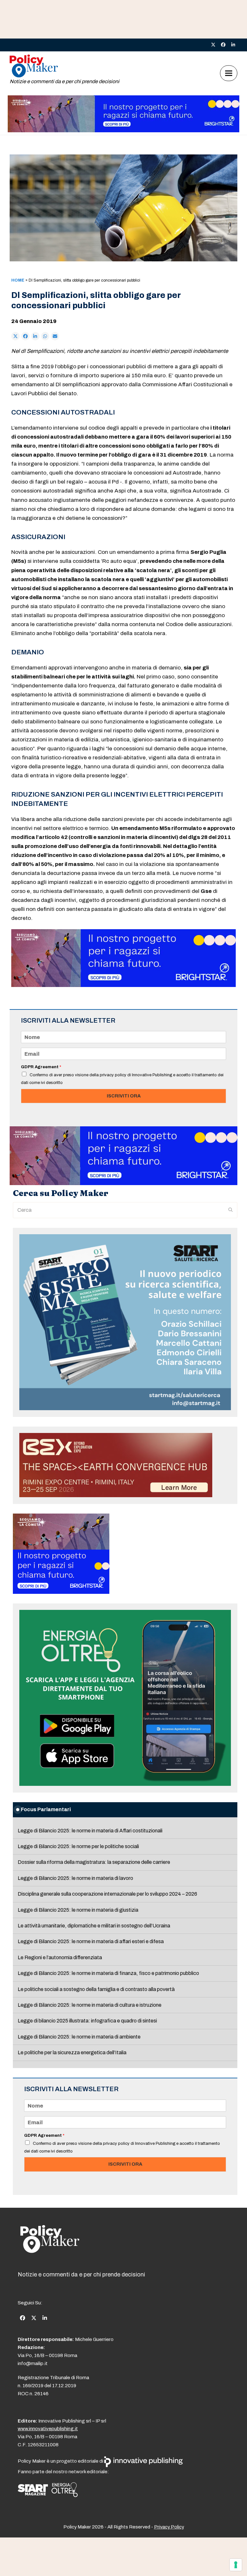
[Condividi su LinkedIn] (35, 336)
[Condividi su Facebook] (25, 336)
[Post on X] (15, 336)
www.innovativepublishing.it (48, 2429)
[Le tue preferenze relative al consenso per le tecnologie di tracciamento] (236, 2565)
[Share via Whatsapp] (45, 336)
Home (18, 280)
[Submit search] (231, 1210)
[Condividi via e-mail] (55, 336)
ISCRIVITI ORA (124, 1096)
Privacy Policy (169, 2527)
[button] (229, 73)
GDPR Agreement (41, 1067)
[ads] (123, 131)
